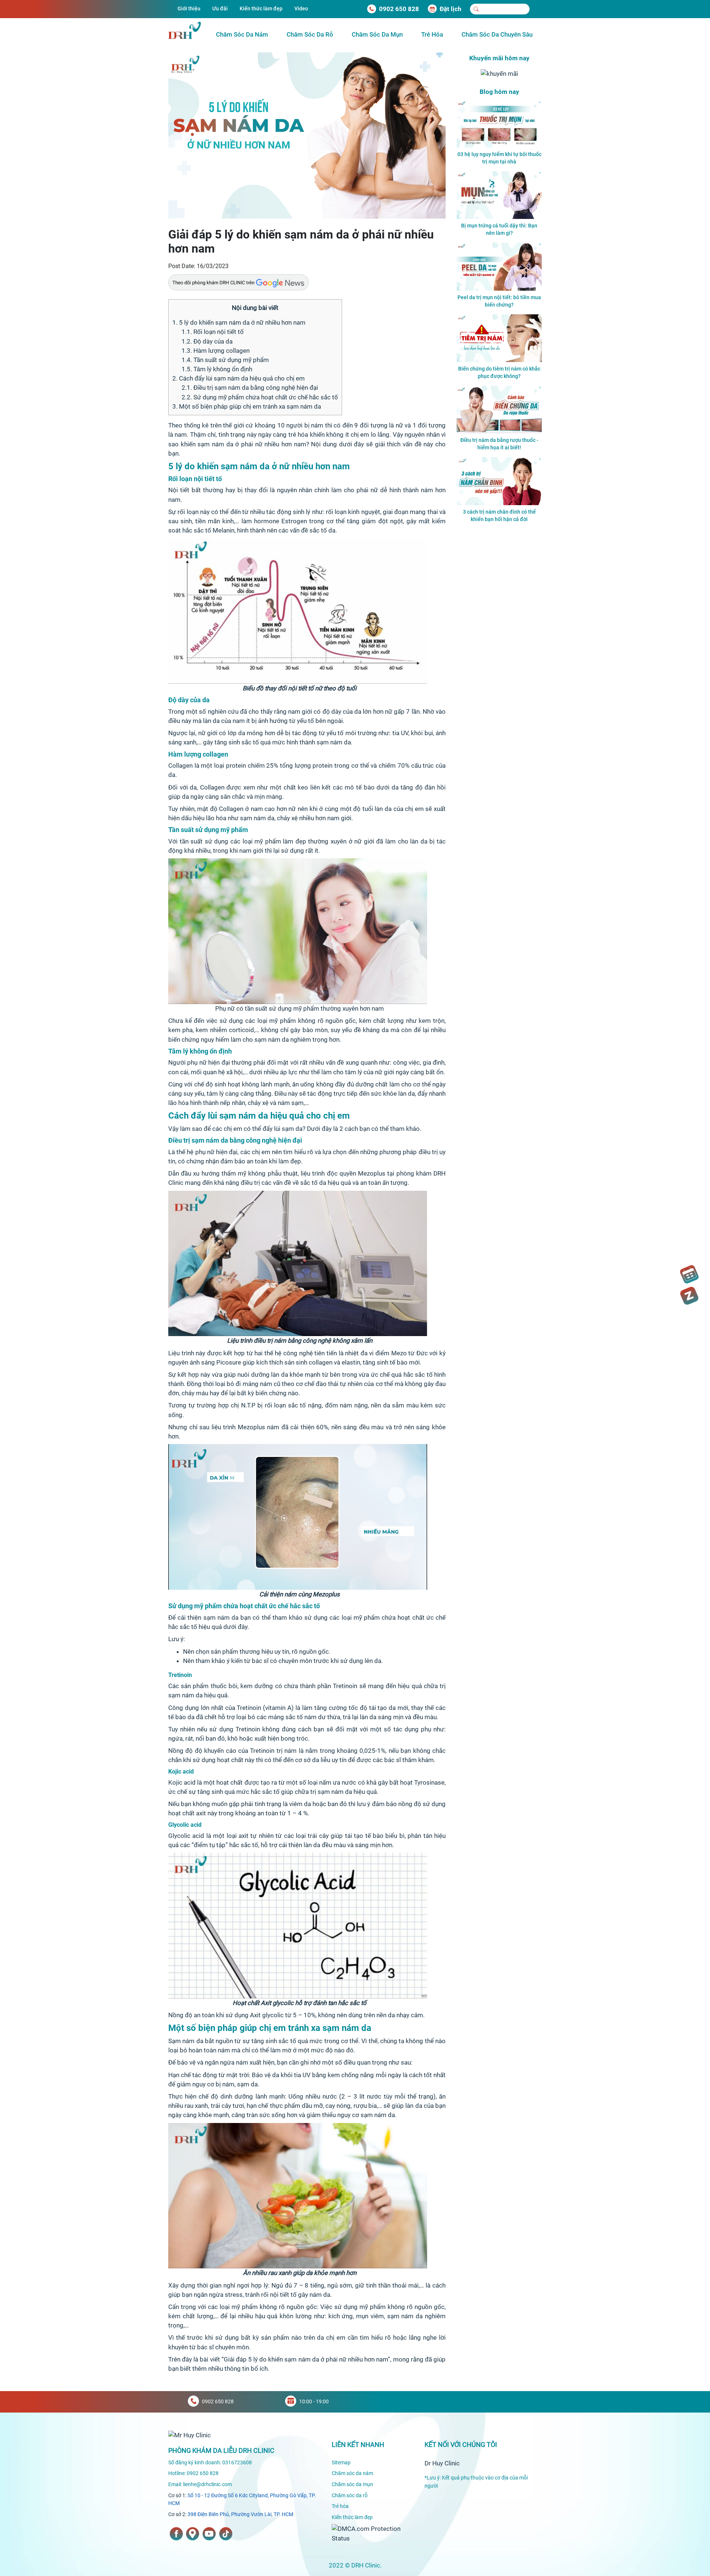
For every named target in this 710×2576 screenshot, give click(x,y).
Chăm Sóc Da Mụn (377, 34)
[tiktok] (226, 2534)
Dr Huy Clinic (442, 2463)
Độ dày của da (207, 341)
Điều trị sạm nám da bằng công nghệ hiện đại (250, 388)
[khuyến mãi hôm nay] (499, 73)
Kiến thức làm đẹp (261, 9)
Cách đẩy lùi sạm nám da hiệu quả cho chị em (239, 378)
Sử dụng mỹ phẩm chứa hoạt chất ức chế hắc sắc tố (260, 397)
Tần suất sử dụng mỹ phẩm (225, 360)
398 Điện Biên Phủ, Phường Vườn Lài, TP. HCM (240, 2514)
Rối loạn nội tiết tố (213, 332)
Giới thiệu (189, 9)
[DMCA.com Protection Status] (373, 2533)
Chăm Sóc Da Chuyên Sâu (497, 34)
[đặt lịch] (689, 1274)
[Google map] (193, 2534)
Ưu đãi (220, 9)
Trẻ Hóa (432, 34)
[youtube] (209, 2534)
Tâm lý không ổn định (217, 369)
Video (301, 9)
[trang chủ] (190, 2435)
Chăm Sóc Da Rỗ (310, 34)
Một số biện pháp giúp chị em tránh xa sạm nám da (247, 406)
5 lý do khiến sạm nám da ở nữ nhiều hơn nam (239, 322)
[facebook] (176, 2534)
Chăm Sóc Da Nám (242, 34)
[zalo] (689, 1296)
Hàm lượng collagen (216, 351)
